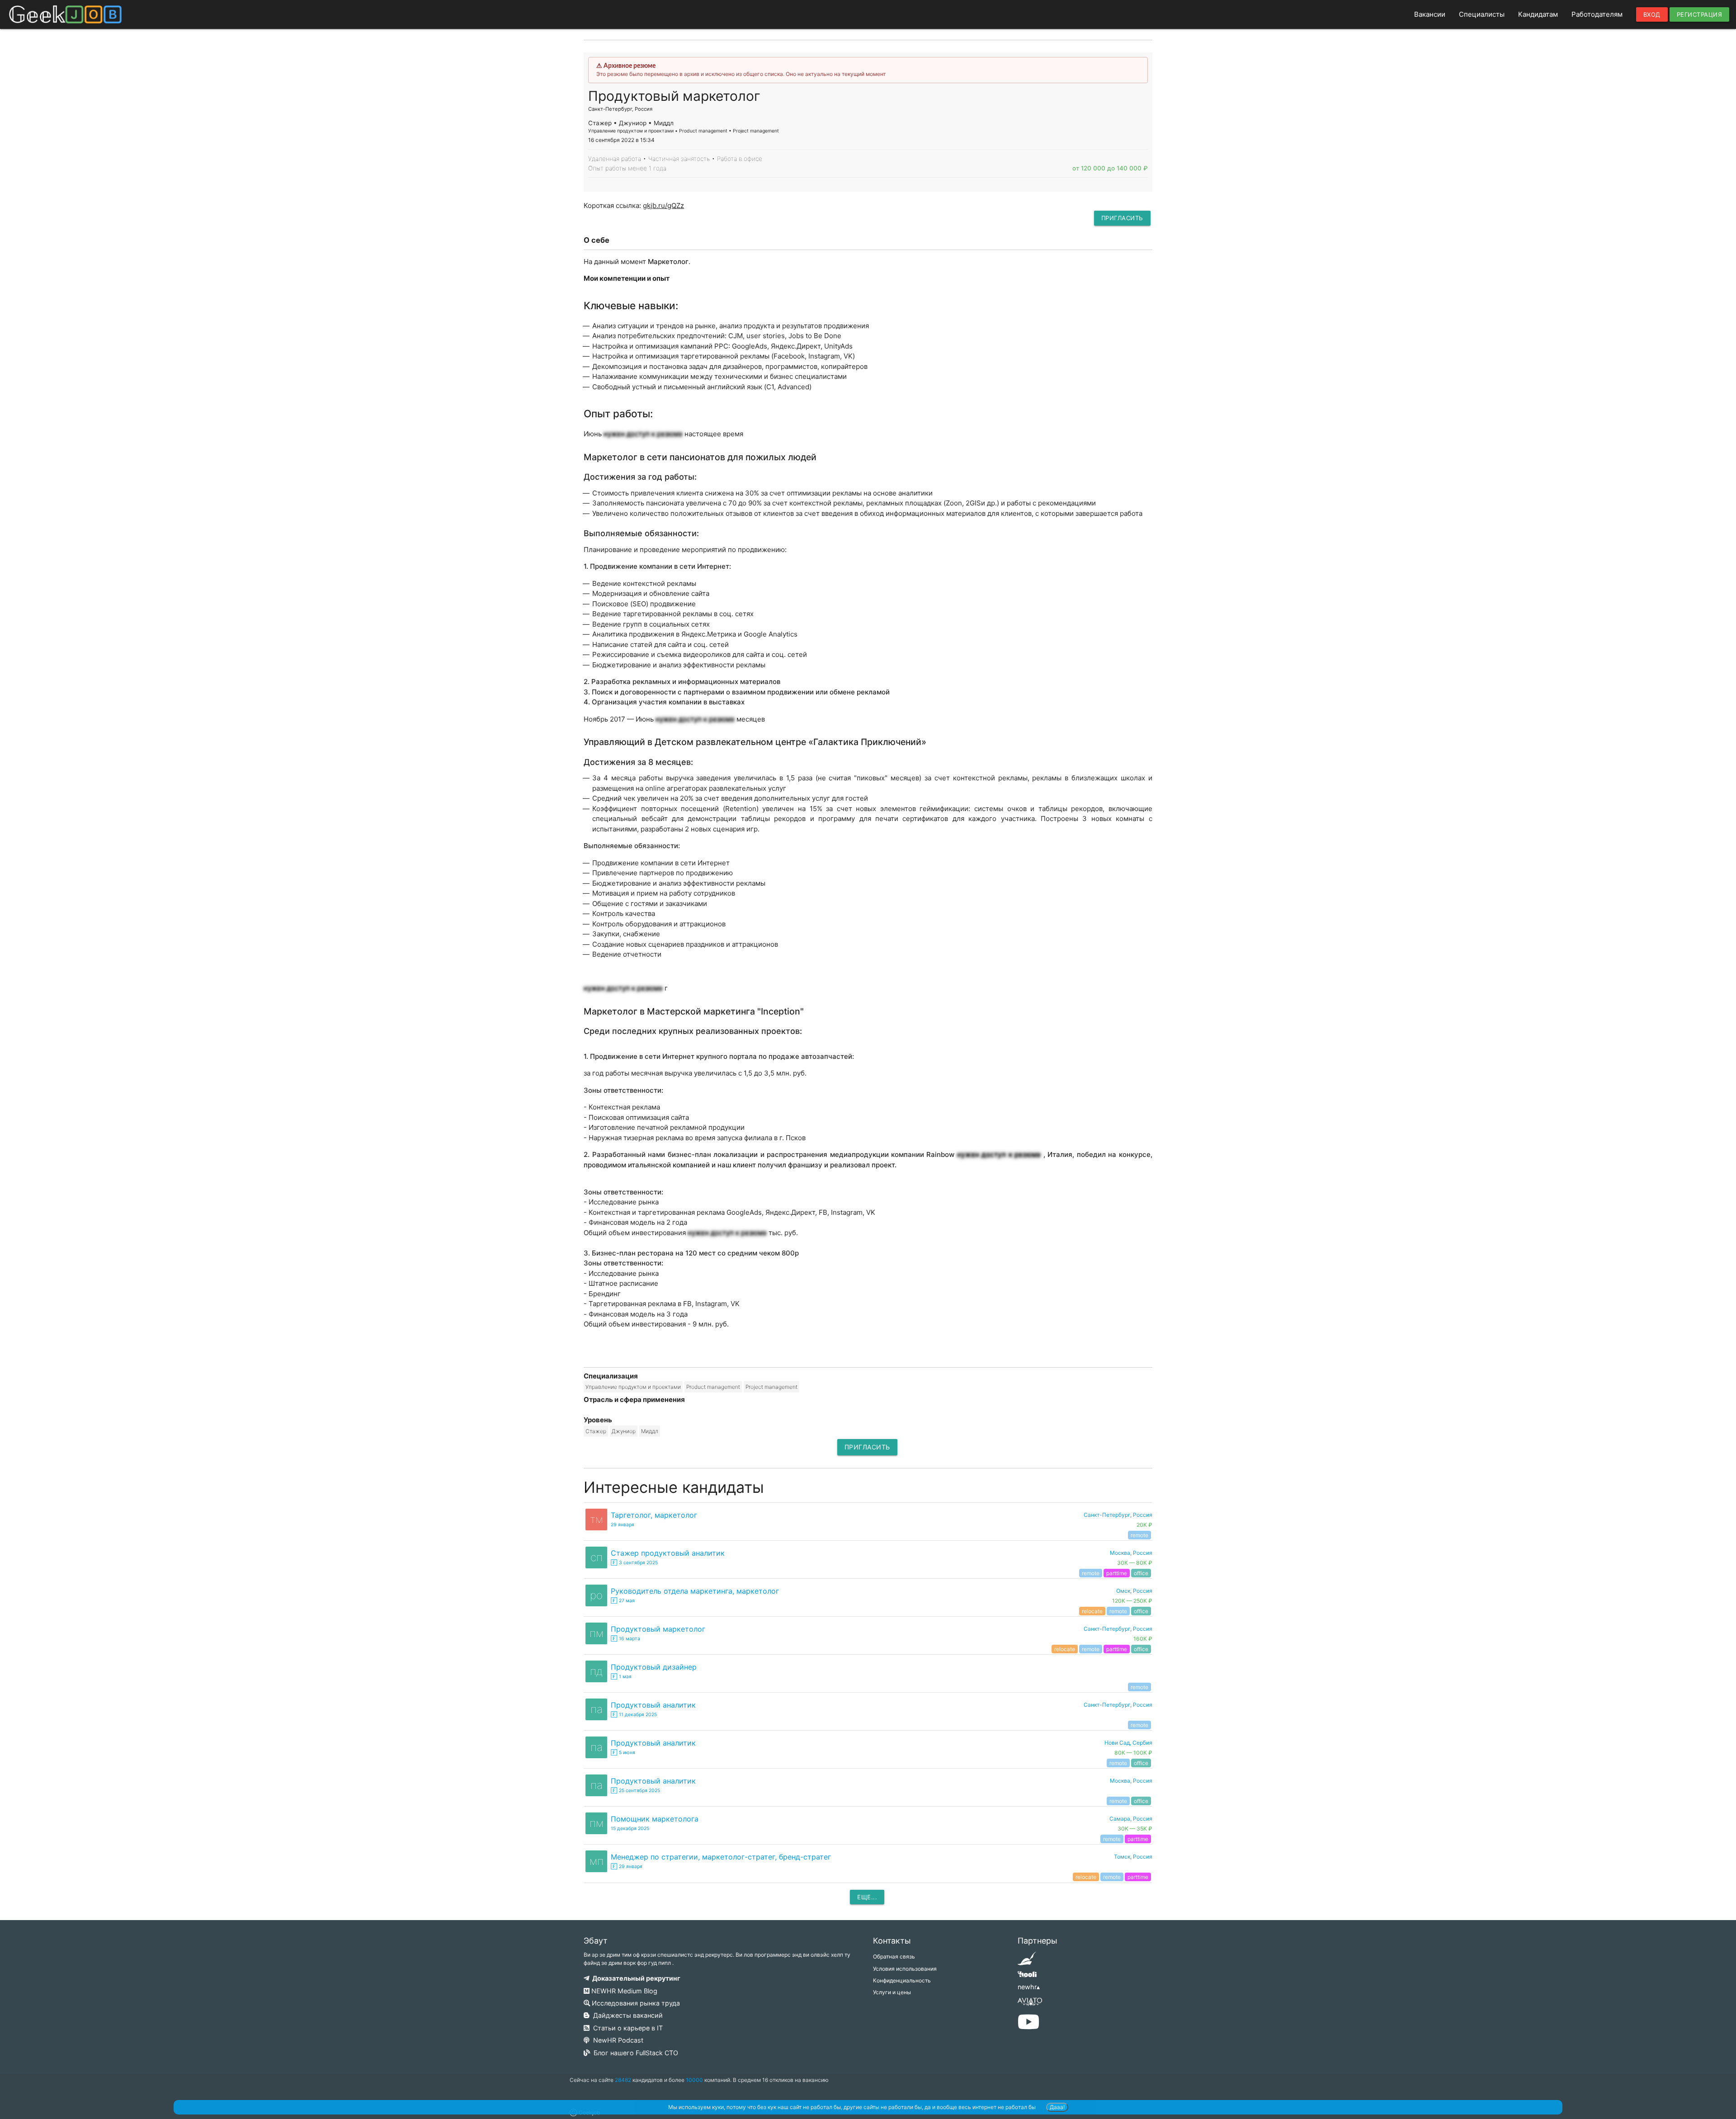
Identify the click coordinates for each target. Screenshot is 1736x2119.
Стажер (596, 1431)
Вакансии (1430, 14)
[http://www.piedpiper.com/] (1027, 1961)
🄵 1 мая (621, 1677)
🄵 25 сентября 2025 (635, 1791)
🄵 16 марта (625, 1639)
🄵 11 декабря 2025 (634, 1715)
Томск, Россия (1133, 1857)
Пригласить (1122, 218)
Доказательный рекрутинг (635, 1978)
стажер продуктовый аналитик (668, 1553)
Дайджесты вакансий (626, 2015)
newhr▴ (1029, 1987)
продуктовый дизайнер (654, 1667)
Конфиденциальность (902, 1980)
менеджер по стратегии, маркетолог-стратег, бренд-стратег (721, 1857)
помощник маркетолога (655, 1819)
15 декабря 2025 (630, 1829)
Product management (713, 1387)
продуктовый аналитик (653, 1705)
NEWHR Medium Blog (623, 1991)
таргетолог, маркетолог (654, 1515)
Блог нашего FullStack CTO (634, 2053)
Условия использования (905, 1969)
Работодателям (1597, 14)
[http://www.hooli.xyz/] (1027, 1977)
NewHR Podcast (616, 2040)
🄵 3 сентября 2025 (634, 1563)
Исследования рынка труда (635, 2003)
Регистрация (1700, 14)
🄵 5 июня (623, 1753)
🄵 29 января (627, 1867)
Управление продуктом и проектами (633, 1387)
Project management (771, 1387)
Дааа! (1057, 2107)
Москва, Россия (1131, 1781)
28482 (623, 2080)
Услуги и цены (892, 1992)
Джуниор (624, 1431)
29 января (623, 1525)
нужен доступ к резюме (643, 434)
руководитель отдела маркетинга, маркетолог (695, 1591)
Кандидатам (1538, 14)
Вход (1652, 14)
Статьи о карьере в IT (626, 2028)
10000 (694, 2080)
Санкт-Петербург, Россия (1118, 1705)
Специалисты (1482, 14)
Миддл (650, 1431)
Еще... (867, 1897)
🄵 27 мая (623, 1601)
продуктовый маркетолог (658, 1629)
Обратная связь (894, 1956)
